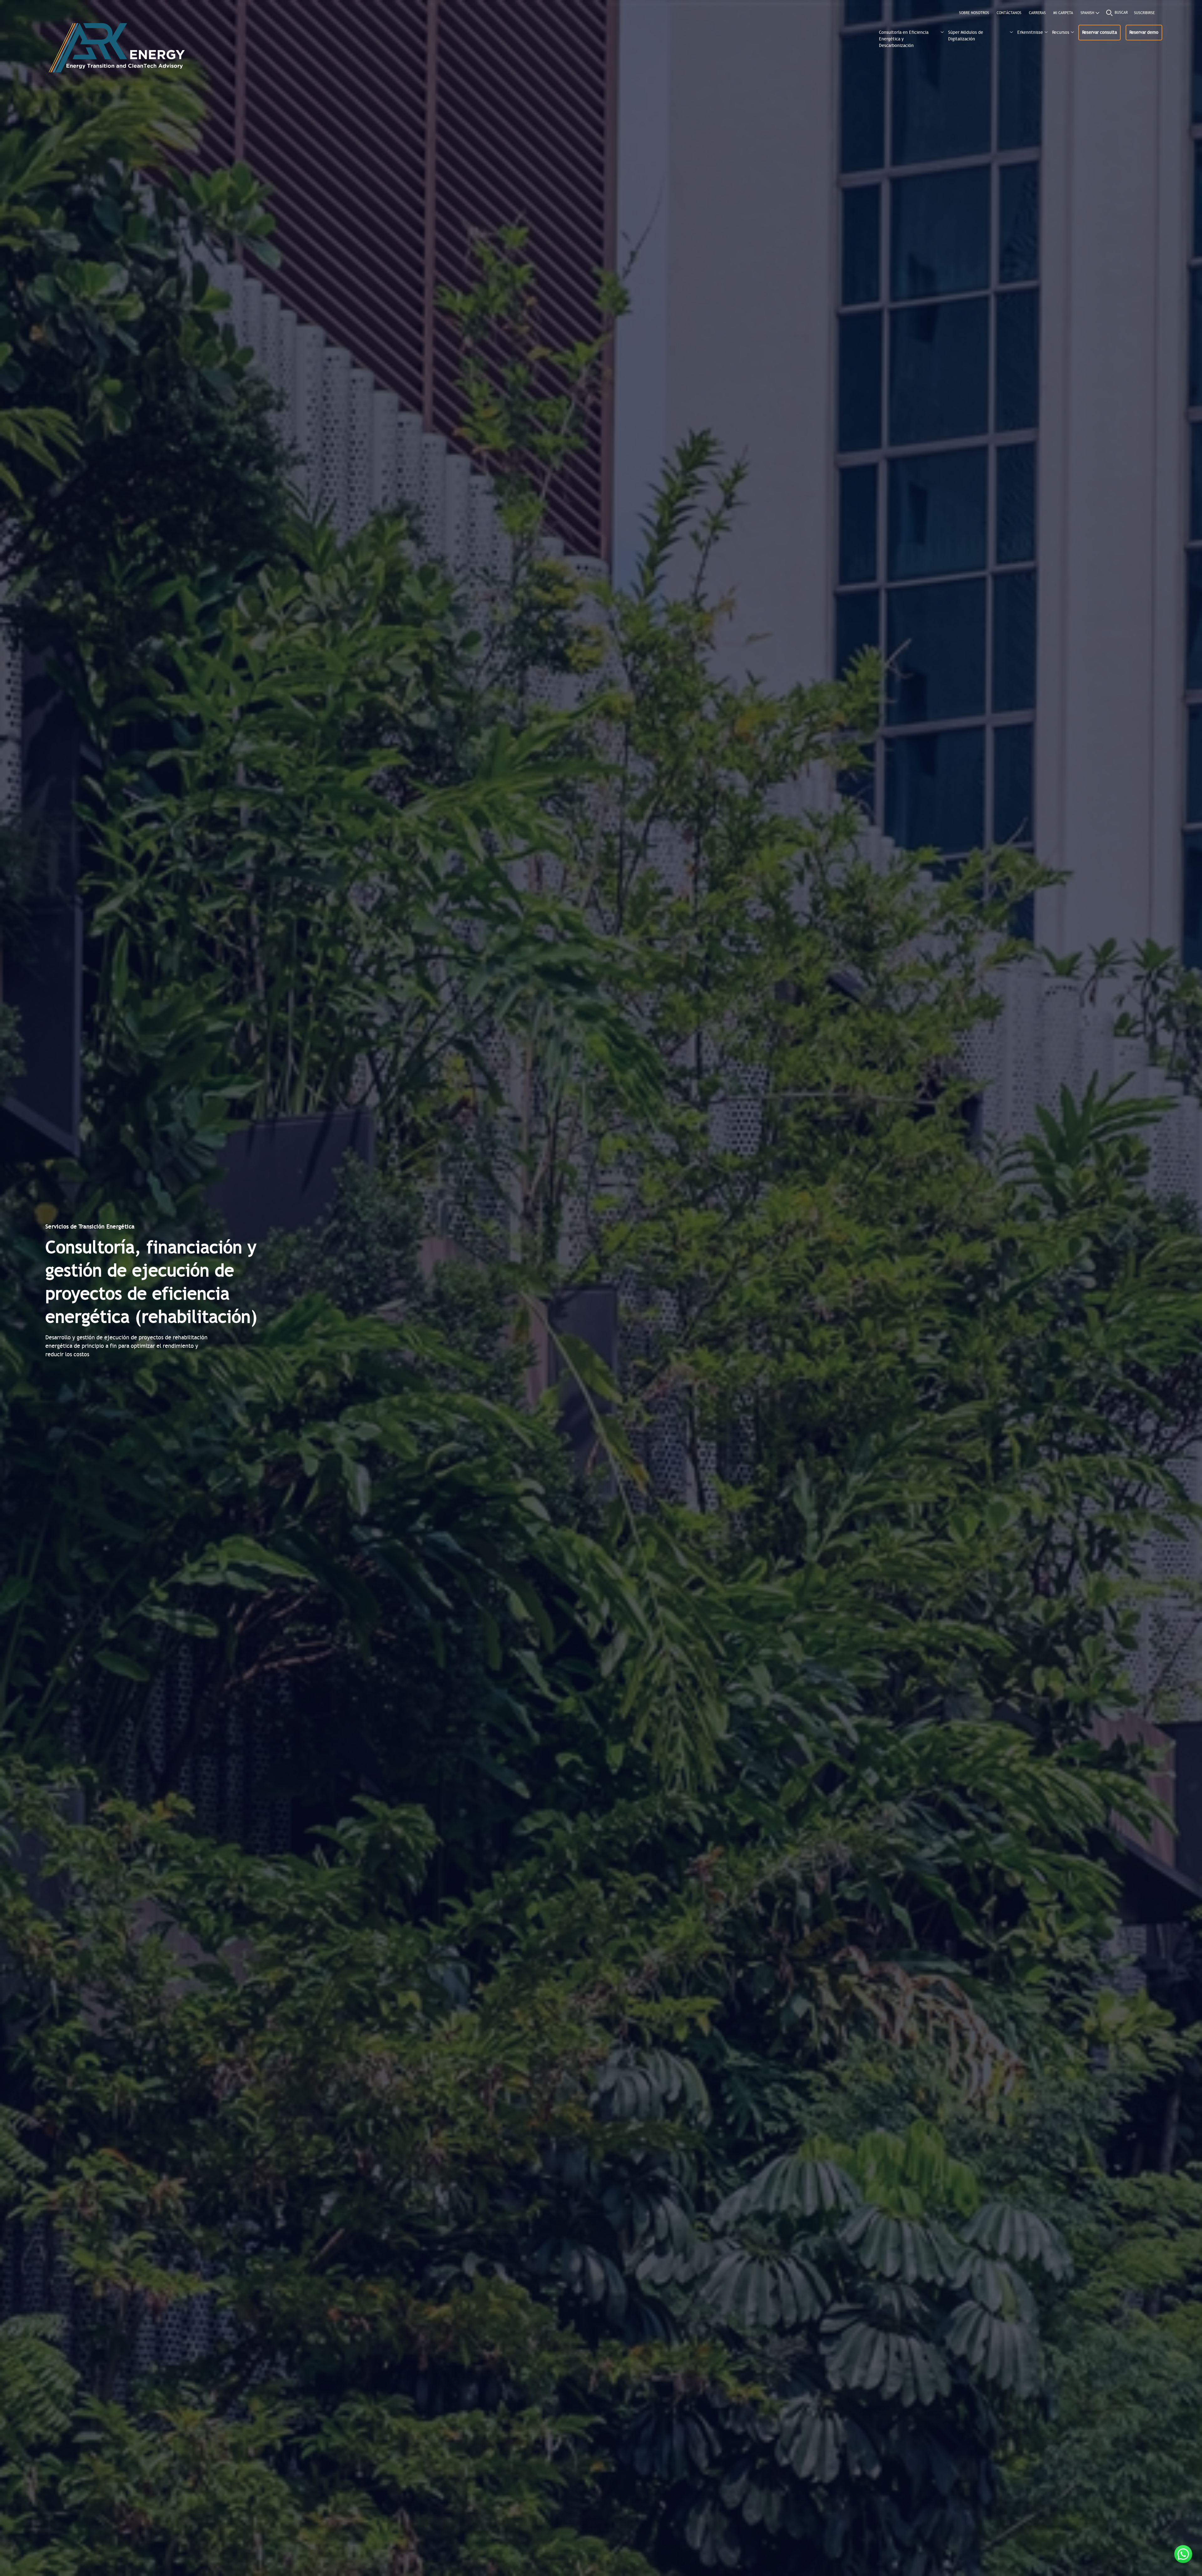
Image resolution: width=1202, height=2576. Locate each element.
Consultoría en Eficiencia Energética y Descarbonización (904, 38)
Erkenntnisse (1030, 32)
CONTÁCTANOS (1009, 13)
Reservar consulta (1099, 32)
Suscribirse (1144, 13)
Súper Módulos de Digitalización (966, 36)
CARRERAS (1037, 13)
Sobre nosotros (974, 13)
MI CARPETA (1063, 13)
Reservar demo (1144, 32)
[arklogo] (116, 51)
